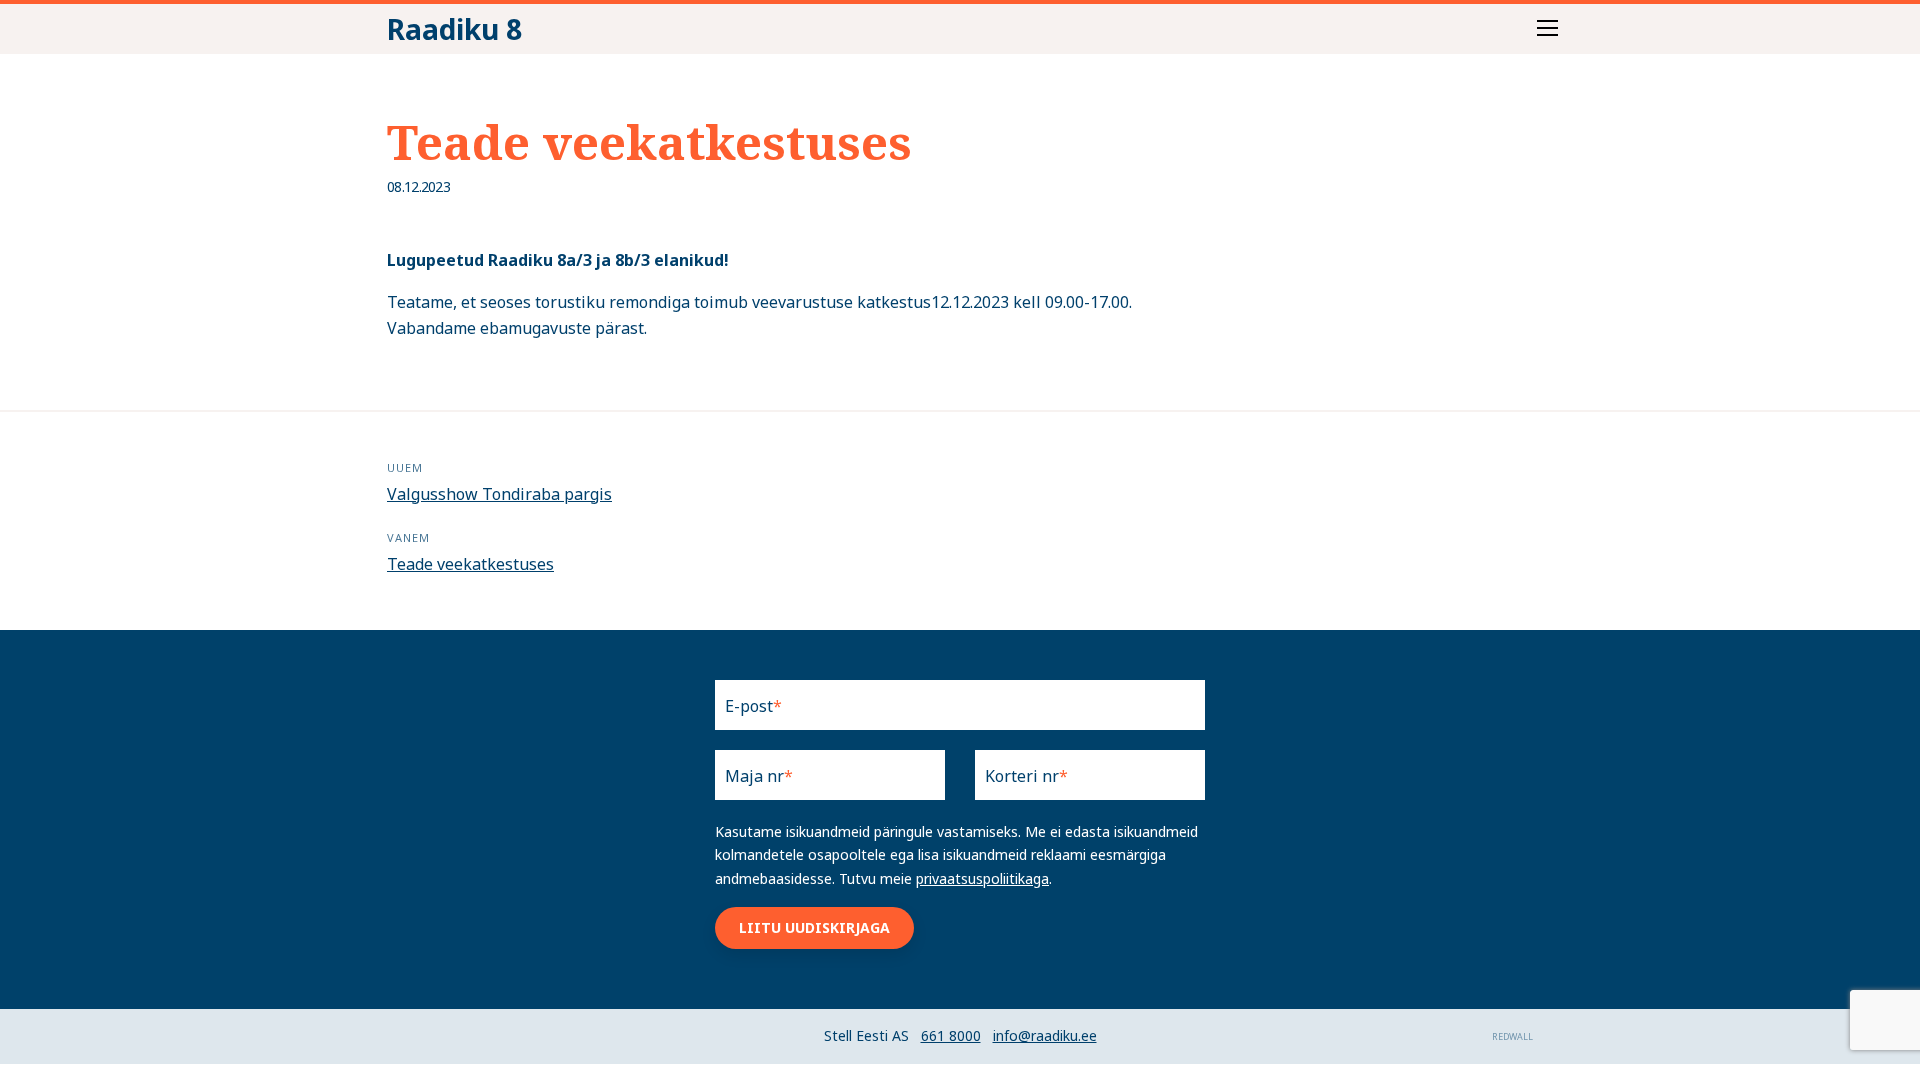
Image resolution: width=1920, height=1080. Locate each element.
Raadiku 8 (454, 29)
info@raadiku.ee (1045, 1035)
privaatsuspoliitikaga (982, 878)
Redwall (1512, 1036)
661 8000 (951, 1035)
